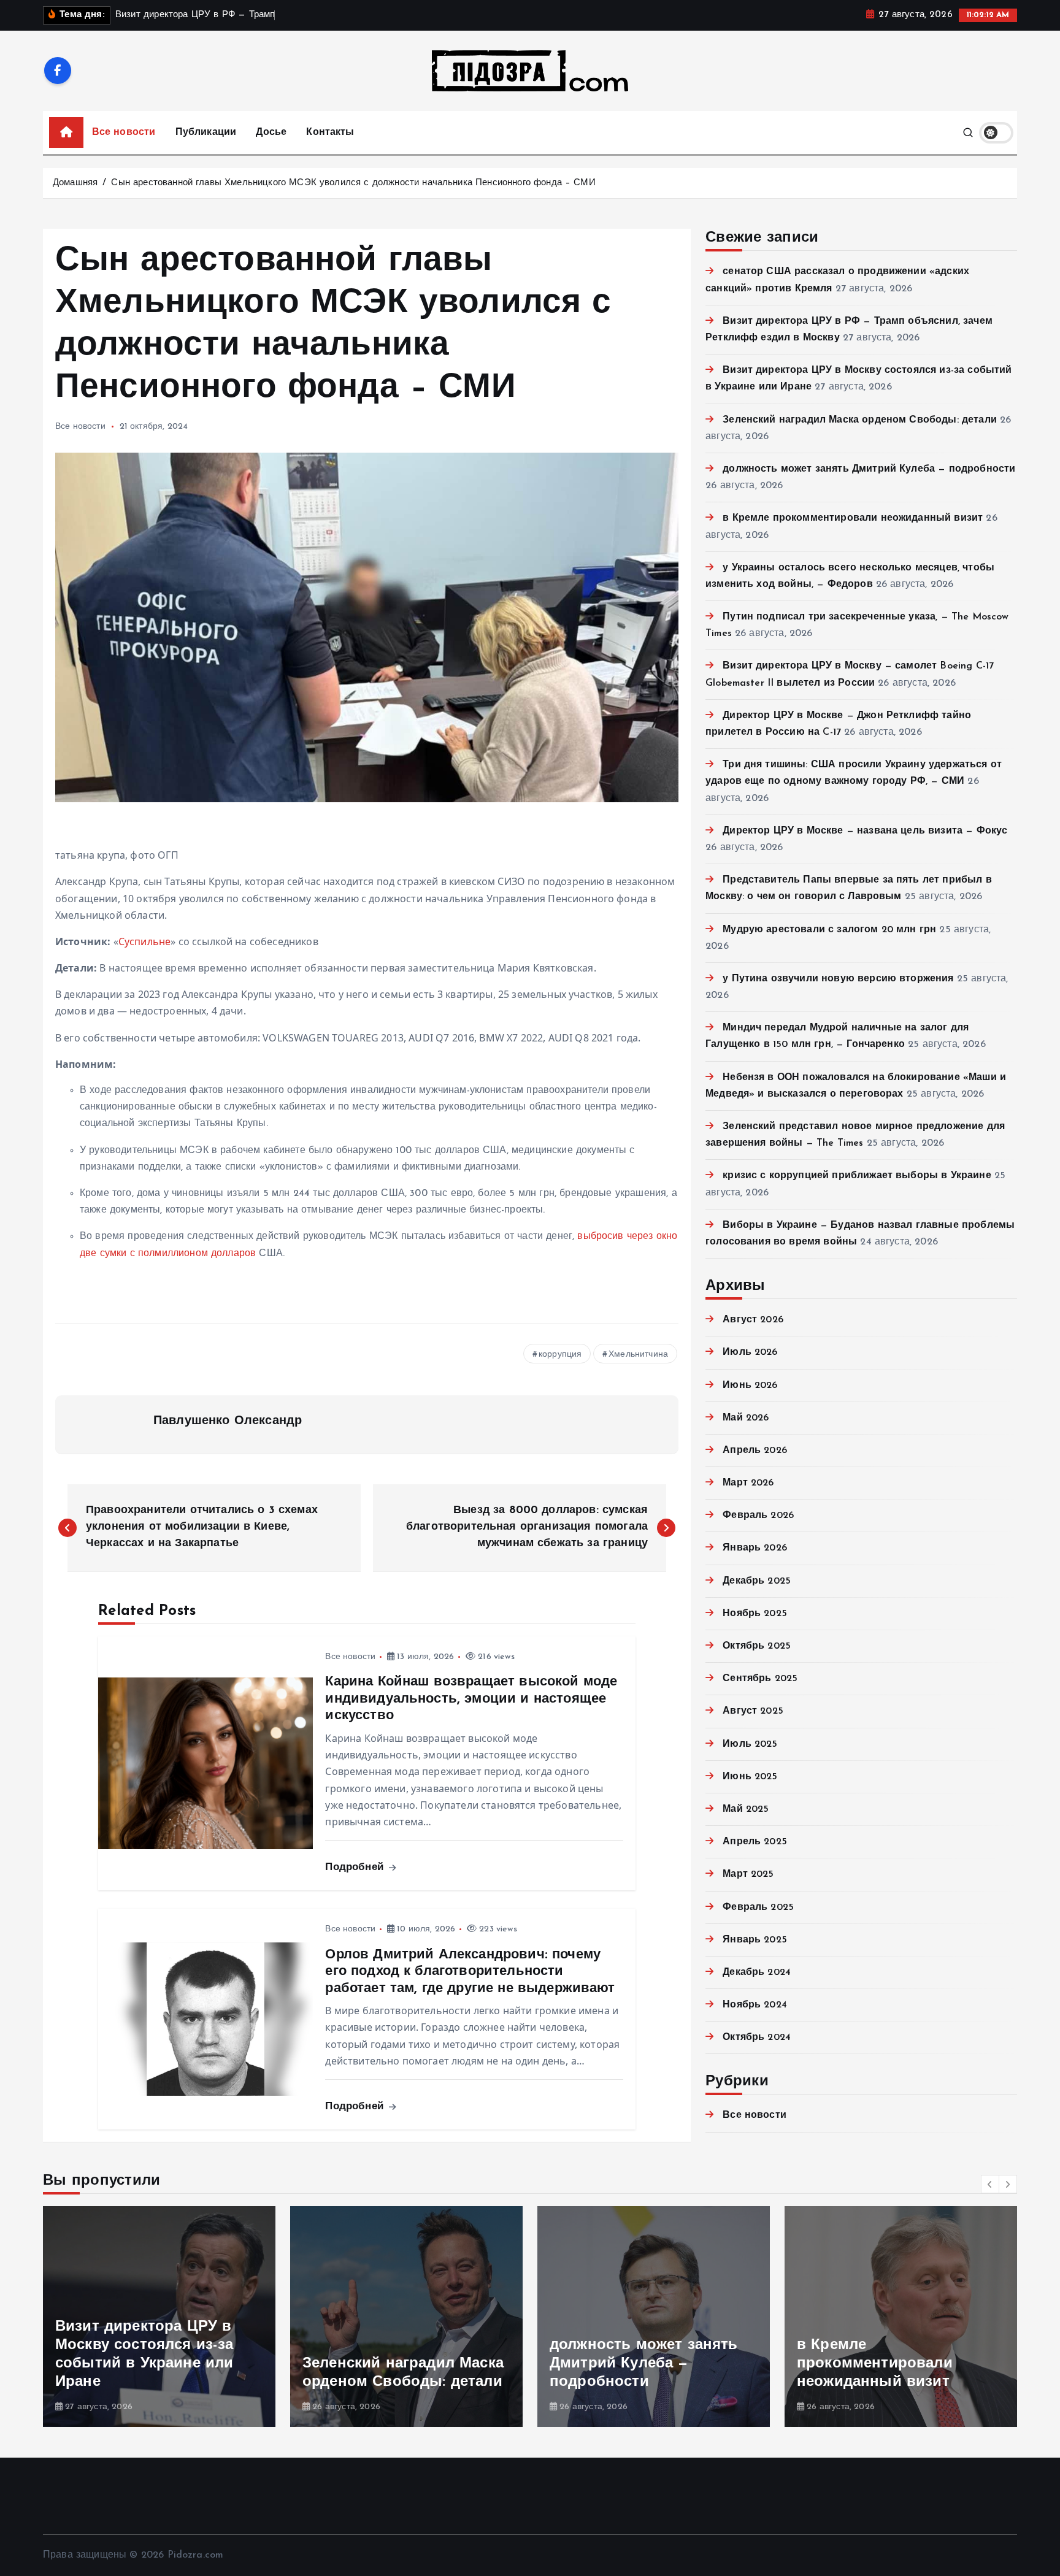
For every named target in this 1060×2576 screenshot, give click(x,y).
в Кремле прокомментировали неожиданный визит (853, 518)
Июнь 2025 (750, 1777)
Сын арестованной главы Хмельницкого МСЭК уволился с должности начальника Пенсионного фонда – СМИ (353, 183)
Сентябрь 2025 (760, 1679)
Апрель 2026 (755, 1451)
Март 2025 (748, 1874)
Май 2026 (746, 1418)
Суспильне (144, 941)
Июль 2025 (750, 1744)
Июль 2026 (750, 1352)
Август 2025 (753, 1711)
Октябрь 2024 (757, 2037)
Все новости (124, 132)
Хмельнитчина (638, 1355)
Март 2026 (748, 1483)
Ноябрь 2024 (755, 2005)
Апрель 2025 (755, 1842)
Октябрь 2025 (757, 1646)
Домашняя (75, 183)
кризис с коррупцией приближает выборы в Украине (857, 1176)
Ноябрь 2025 (755, 1614)
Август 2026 (753, 1320)
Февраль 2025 (758, 1907)
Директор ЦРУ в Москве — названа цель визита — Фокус (865, 831)
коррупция (560, 1355)
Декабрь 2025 (757, 1581)
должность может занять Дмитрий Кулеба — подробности (869, 469)
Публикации (206, 132)
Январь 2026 (755, 1548)
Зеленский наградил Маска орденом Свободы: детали (860, 420)
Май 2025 (746, 1809)
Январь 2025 (755, 1940)
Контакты (330, 132)
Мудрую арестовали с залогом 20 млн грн (829, 930)
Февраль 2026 (758, 1516)
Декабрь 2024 (757, 1972)
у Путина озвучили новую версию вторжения (838, 979)
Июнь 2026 (750, 1386)
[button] (990, 2184)
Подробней (356, 1867)
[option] (159, 2317)
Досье (271, 132)
